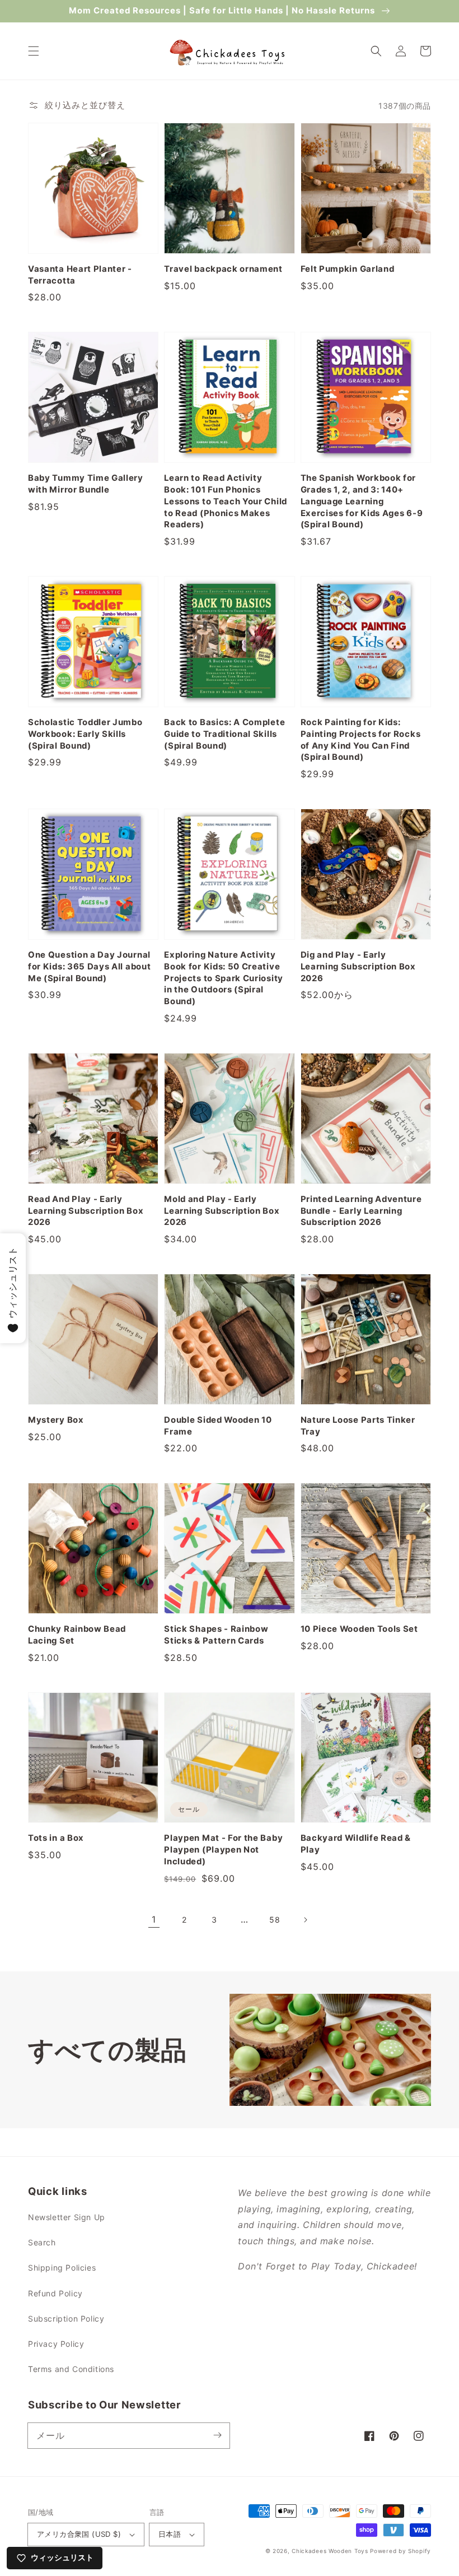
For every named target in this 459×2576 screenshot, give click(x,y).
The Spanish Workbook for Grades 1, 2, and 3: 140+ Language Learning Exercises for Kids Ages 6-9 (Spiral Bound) (362, 502)
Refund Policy (55, 2293)
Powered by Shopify (401, 2551)
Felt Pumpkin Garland (348, 269)
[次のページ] (305, 1920)
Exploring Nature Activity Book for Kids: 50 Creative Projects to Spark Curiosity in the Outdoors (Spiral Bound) (224, 978)
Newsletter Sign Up (67, 2217)
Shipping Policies (62, 2268)
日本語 (170, 2534)
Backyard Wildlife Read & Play (356, 1844)
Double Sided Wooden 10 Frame (218, 1426)
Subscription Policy (66, 2319)
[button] (34, 51)
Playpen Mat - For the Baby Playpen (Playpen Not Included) (223, 1850)
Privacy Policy (56, 2344)
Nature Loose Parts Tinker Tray (358, 1426)
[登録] (217, 2435)
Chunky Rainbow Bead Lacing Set (77, 1635)
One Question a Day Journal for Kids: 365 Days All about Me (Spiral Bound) (89, 967)
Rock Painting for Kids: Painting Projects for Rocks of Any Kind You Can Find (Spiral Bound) (361, 740)
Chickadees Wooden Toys (330, 2551)
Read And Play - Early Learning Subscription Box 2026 (86, 1211)
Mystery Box (56, 1420)
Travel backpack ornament (223, 269)
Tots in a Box (56, 1838)
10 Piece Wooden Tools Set (359, 1629)
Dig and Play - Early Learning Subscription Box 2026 (358, 967)
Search (42, 2242)
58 (275, 1920)
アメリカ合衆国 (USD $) (79, 2534)
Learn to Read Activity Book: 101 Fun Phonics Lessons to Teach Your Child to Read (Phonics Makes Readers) (226, 502)
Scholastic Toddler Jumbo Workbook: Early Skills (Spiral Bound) (85, 734)
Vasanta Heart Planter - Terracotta (80, 275)
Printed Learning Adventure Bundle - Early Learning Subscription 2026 (361, 1211)
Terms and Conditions (71, 2369)
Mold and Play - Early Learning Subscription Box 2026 (222, 1211)
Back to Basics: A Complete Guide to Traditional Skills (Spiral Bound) (224, 734)
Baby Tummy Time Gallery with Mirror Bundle (86, 484)
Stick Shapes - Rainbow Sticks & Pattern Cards (216, 1635)
